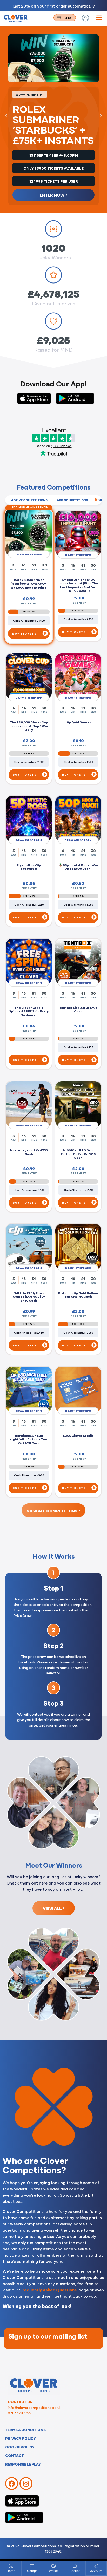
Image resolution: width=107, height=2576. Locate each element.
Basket (75, 2571)
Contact (15, 2455)
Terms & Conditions (25, 2430)
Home (11, 2571)
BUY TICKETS (25, 633)
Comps (32, 2571)
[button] (6, 116)
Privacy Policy (21, 2438)
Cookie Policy (20, 2447)
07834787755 (19, 2413)
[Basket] (75, 2566)
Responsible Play (23, 2464)
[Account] (96, 2566)
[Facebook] (12, 2483)
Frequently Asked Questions (48, 2290)
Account (96, 2571)
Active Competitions (29, 500)
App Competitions (72, 500)
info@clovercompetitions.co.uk (35, 2407)
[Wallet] (53, 2566)
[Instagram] (26, 2483)
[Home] (11, 2566)
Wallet (53, 2571)
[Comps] (32, 2566)
